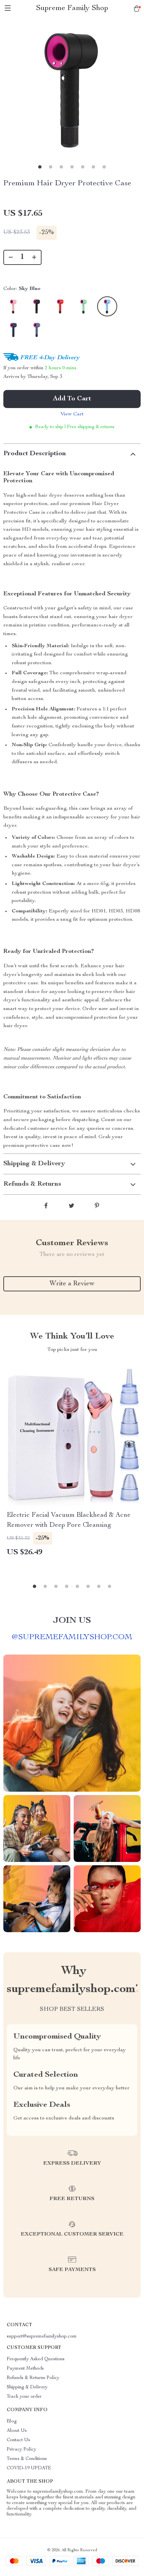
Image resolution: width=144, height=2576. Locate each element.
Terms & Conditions (27, 2459)
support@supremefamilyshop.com (42, 2337)
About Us (17, 2431)
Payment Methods (25, 2369)
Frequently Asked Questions (36, 2359)
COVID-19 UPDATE (29, 2468)
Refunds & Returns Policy (33, 2378)
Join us (72, 1621)
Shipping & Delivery (27, 2387)
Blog (12, 2421)
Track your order (24, 2397)
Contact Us (18, 2440)
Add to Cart (72, 399)
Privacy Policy (21, 2450)
